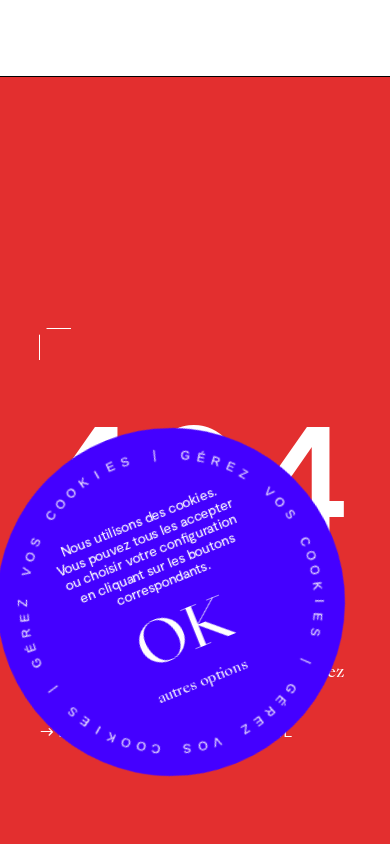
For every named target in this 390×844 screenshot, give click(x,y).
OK (183, 632)
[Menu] (340, 41)
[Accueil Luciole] (77, 37)
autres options (202, 680)
